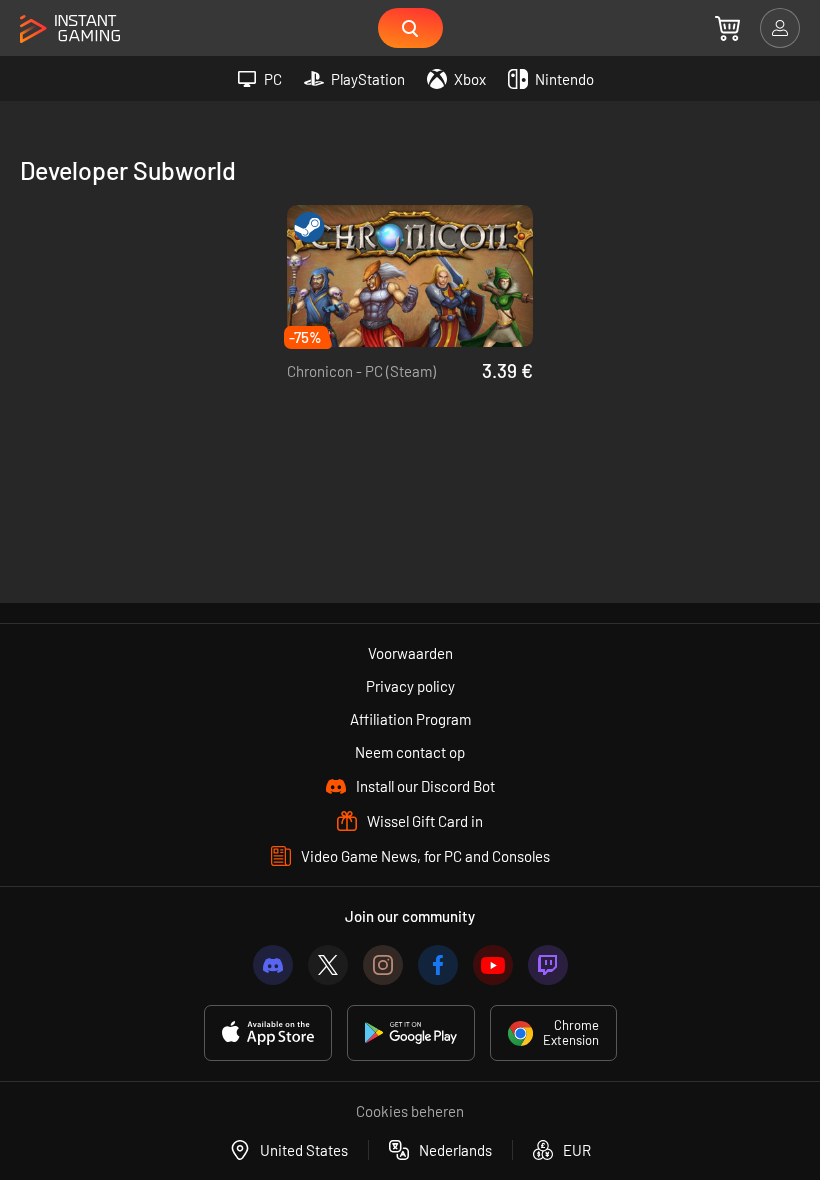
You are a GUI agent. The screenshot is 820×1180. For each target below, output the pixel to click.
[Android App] (411, 1033)
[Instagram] (383, 965)
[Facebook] (438, 965)
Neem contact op (410, 752)
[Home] (70, 29)
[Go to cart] (727, 28)
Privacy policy (410, 686)
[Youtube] (493, 965)
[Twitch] (548, 965)
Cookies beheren (410, 1111)
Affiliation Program (410, 719)
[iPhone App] (268, 1033)
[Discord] (273, 965)
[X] (328, 965)
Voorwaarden (410, 653)
